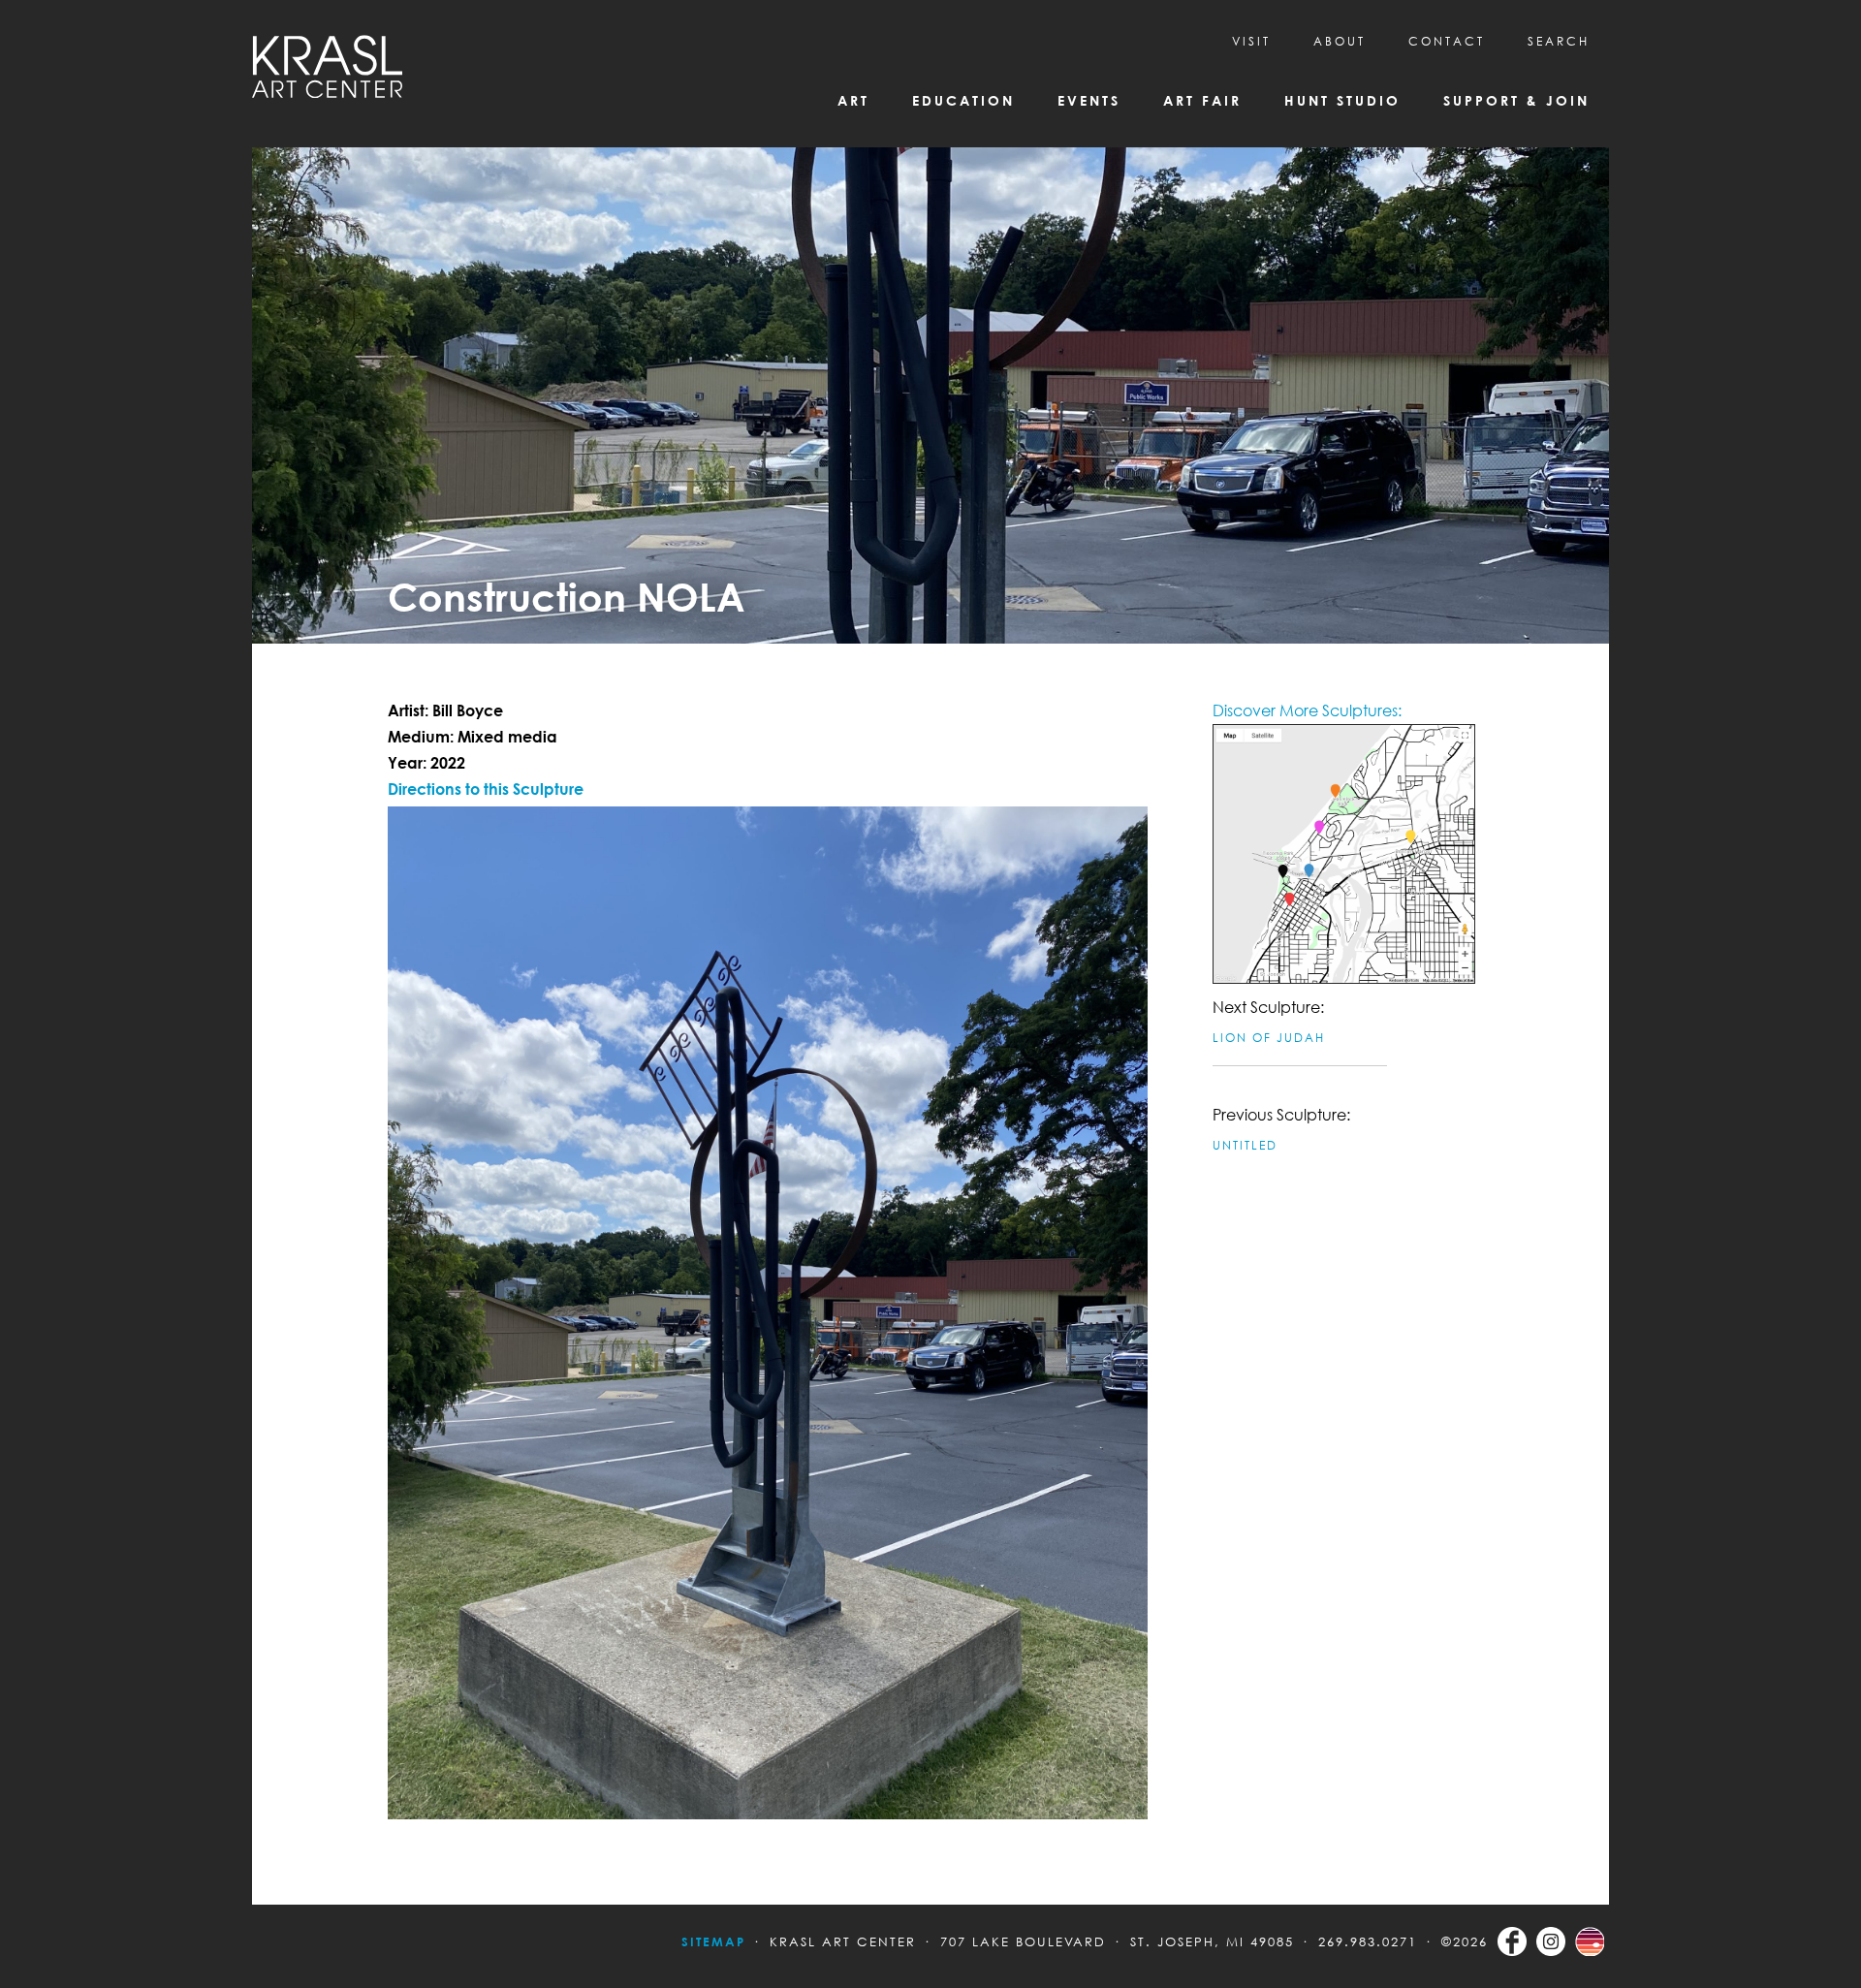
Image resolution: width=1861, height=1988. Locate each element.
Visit (1251, 41)
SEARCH (1559, 41)
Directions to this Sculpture (486, 789)
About (1340, 41)
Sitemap (713, 1941)
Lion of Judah (1269, 1038)
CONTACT (1447, 41)
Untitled (1245, 1145)
